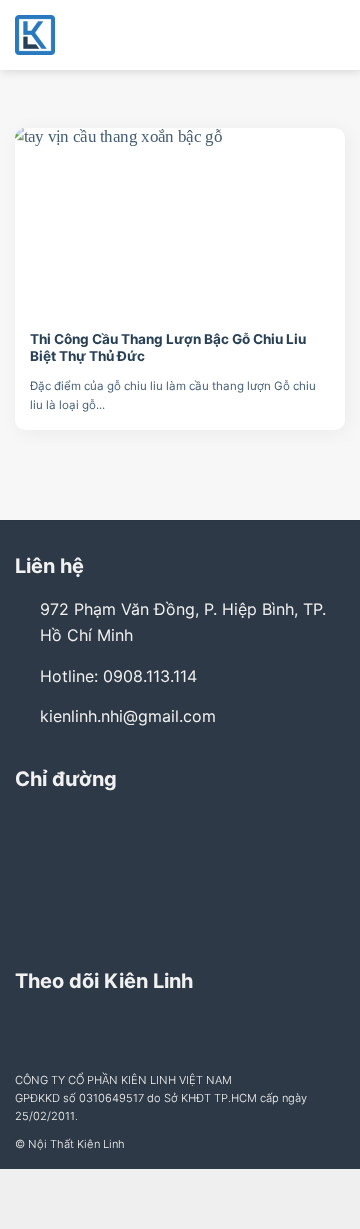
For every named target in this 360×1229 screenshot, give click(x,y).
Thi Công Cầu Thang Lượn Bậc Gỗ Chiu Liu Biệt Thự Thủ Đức (168, 348)
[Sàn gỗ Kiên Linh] (115, 35)
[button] (333, 34)
